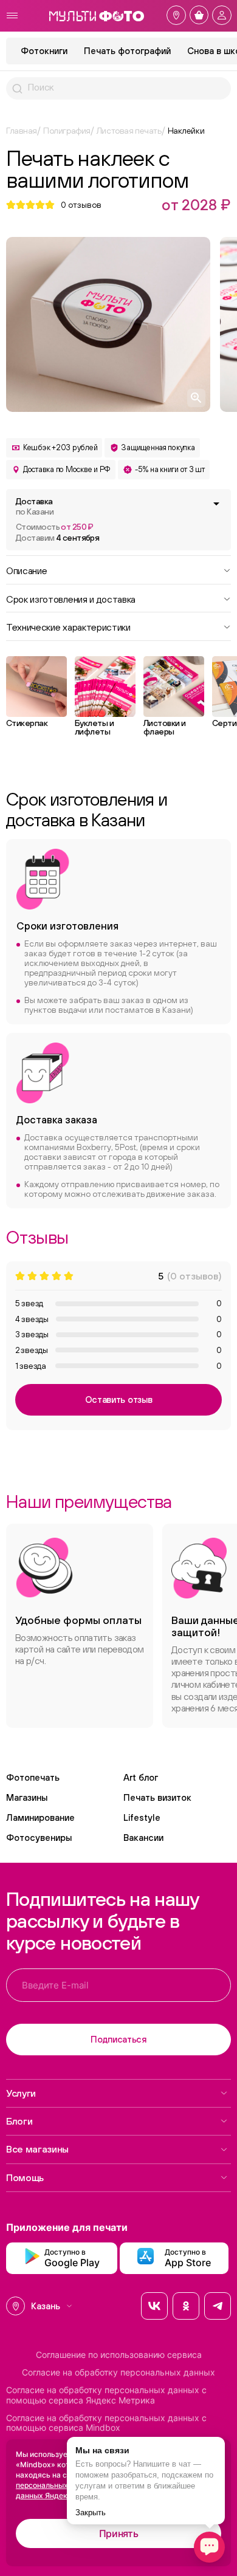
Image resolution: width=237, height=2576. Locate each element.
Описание (26, 570)
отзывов (81, 205)
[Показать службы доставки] (216, 504)
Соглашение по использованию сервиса (119, 2355)
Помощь (25, 2177)
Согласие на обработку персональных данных (118, 2372)
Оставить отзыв (119, 1399)
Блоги (19, 2121)
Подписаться (118, 2039)
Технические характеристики (68, 626)
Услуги (21, 2093)
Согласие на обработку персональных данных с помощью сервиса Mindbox (106, 2423)
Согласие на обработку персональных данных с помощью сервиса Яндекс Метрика (106, 2395)
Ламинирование (40, 1817)
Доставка (35, 506)
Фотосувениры (39, 1838)
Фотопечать (33, 1777)
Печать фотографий (127, 51)
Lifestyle (142, 1817)
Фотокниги (44, 51)
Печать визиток (157, 1797)
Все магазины (37, 2149)
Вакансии (143, 1838)
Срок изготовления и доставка (71, 598)
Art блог (141, 1777)
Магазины (27, 1797)
